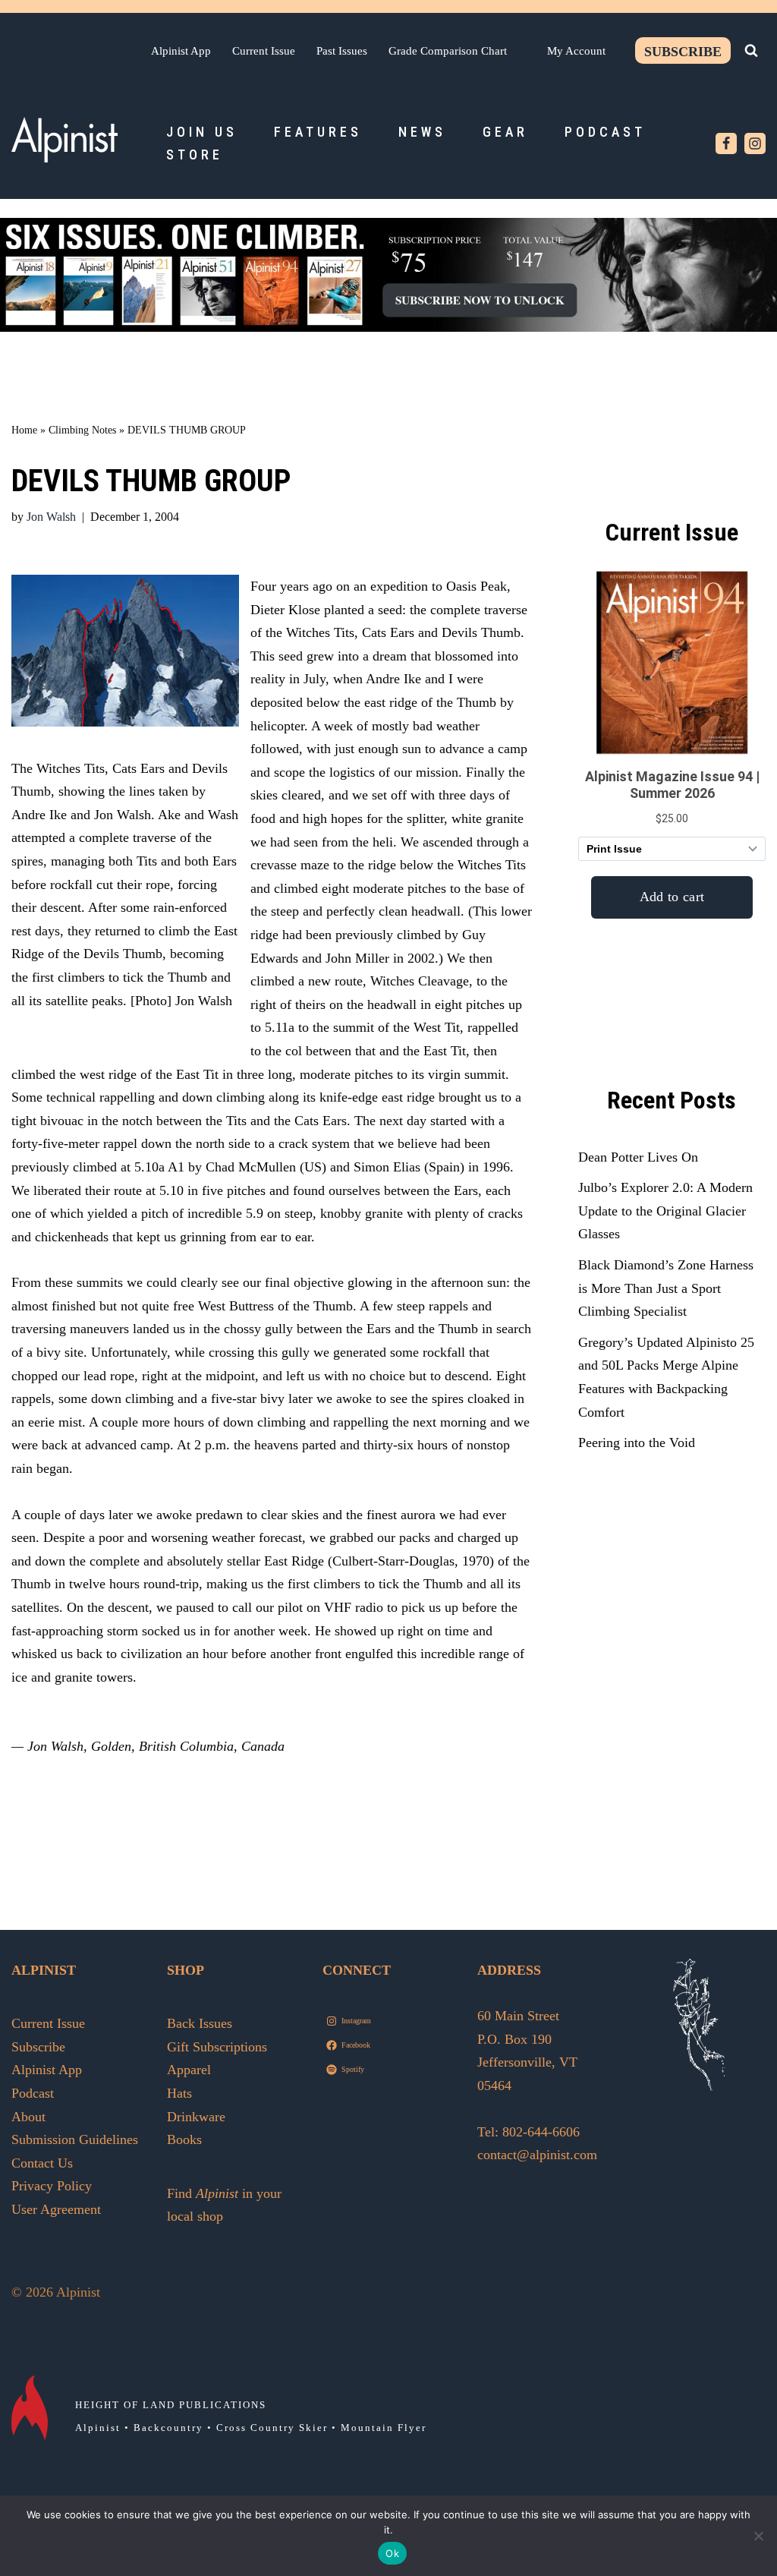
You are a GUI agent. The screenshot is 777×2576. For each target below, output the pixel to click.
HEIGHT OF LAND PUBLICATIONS (171, 2405)
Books (184, 2139)
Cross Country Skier (272, 2428)
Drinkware (196, 2117)
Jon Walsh (51, 517)
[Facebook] (726, 143)
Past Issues (342, 50)
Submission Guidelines (75, 2139)
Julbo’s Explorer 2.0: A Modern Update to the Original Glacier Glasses (665, 1211)
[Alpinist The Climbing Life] (64, 140)
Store (195, 154)
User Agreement (56, 2209)
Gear (505, 132)
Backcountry (168, 2428)
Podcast (605, 132)
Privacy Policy (52, 2186)
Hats (179, 2093)
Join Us (202, 132)
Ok (392, 2553)
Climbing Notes (82, 430)
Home (24, 430)
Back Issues (200, 2023)
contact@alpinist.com (537, 2155)
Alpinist (98, 2428)
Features (318, 132)
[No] (758, 2536)
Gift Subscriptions (217, 2047)
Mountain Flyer (384, 2428)
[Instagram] (755, 143)
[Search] (751, 50)
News (422, 132)
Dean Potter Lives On (638, 1157)
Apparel (189, 2070)
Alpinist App (181, 50)
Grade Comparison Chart (448, 50)
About (28, 2117)
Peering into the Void (637, 1442)
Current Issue (264, 50)
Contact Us (42, 2163)
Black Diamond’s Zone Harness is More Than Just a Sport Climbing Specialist (666, 1288)
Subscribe (683, 52)
